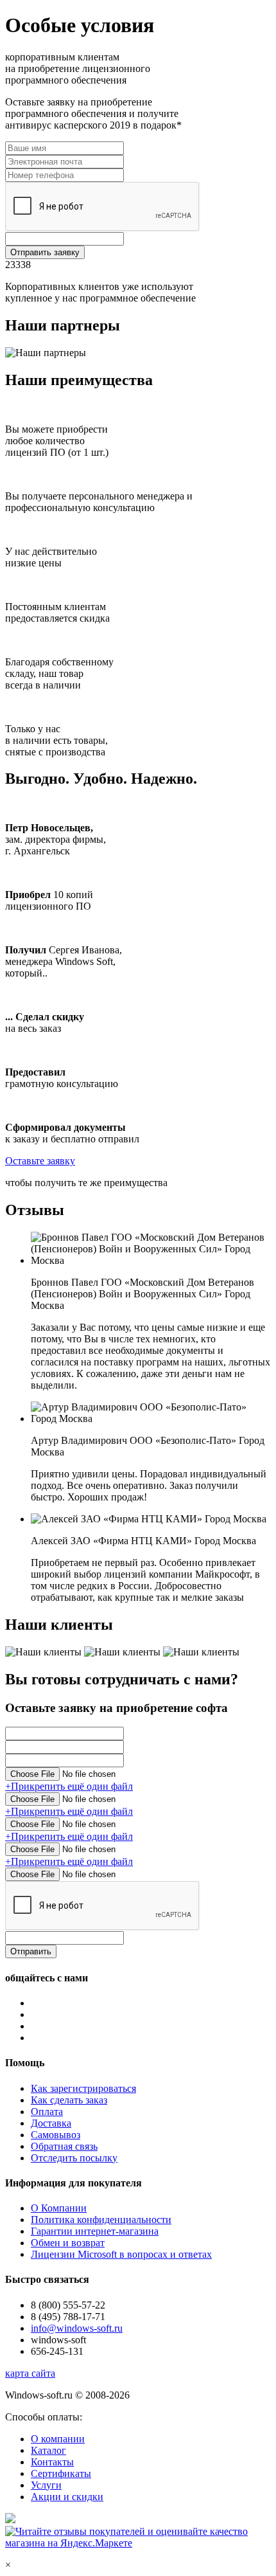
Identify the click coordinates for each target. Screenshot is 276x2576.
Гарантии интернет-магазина (95, 2231)
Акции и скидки (67, 2497)
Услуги (46, 2485)
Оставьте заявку (40, 1161)
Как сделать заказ (69, 2100)
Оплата (47, 2112)
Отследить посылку (74, 2158)
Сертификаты (61, 2473)
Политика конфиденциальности (101, 2220)
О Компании (59, 2208)
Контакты (52, 2462)
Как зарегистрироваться (83, 2088)
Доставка (51, 2123)
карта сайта (30, 2373)
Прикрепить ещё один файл (69, 1786)
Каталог (48, 2450)
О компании (58, 2439)
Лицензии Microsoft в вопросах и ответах (121, 2254)
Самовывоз (56, 2135)
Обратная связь (64, 2146)
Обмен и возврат (68, 2243)
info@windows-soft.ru (77, 2328)
